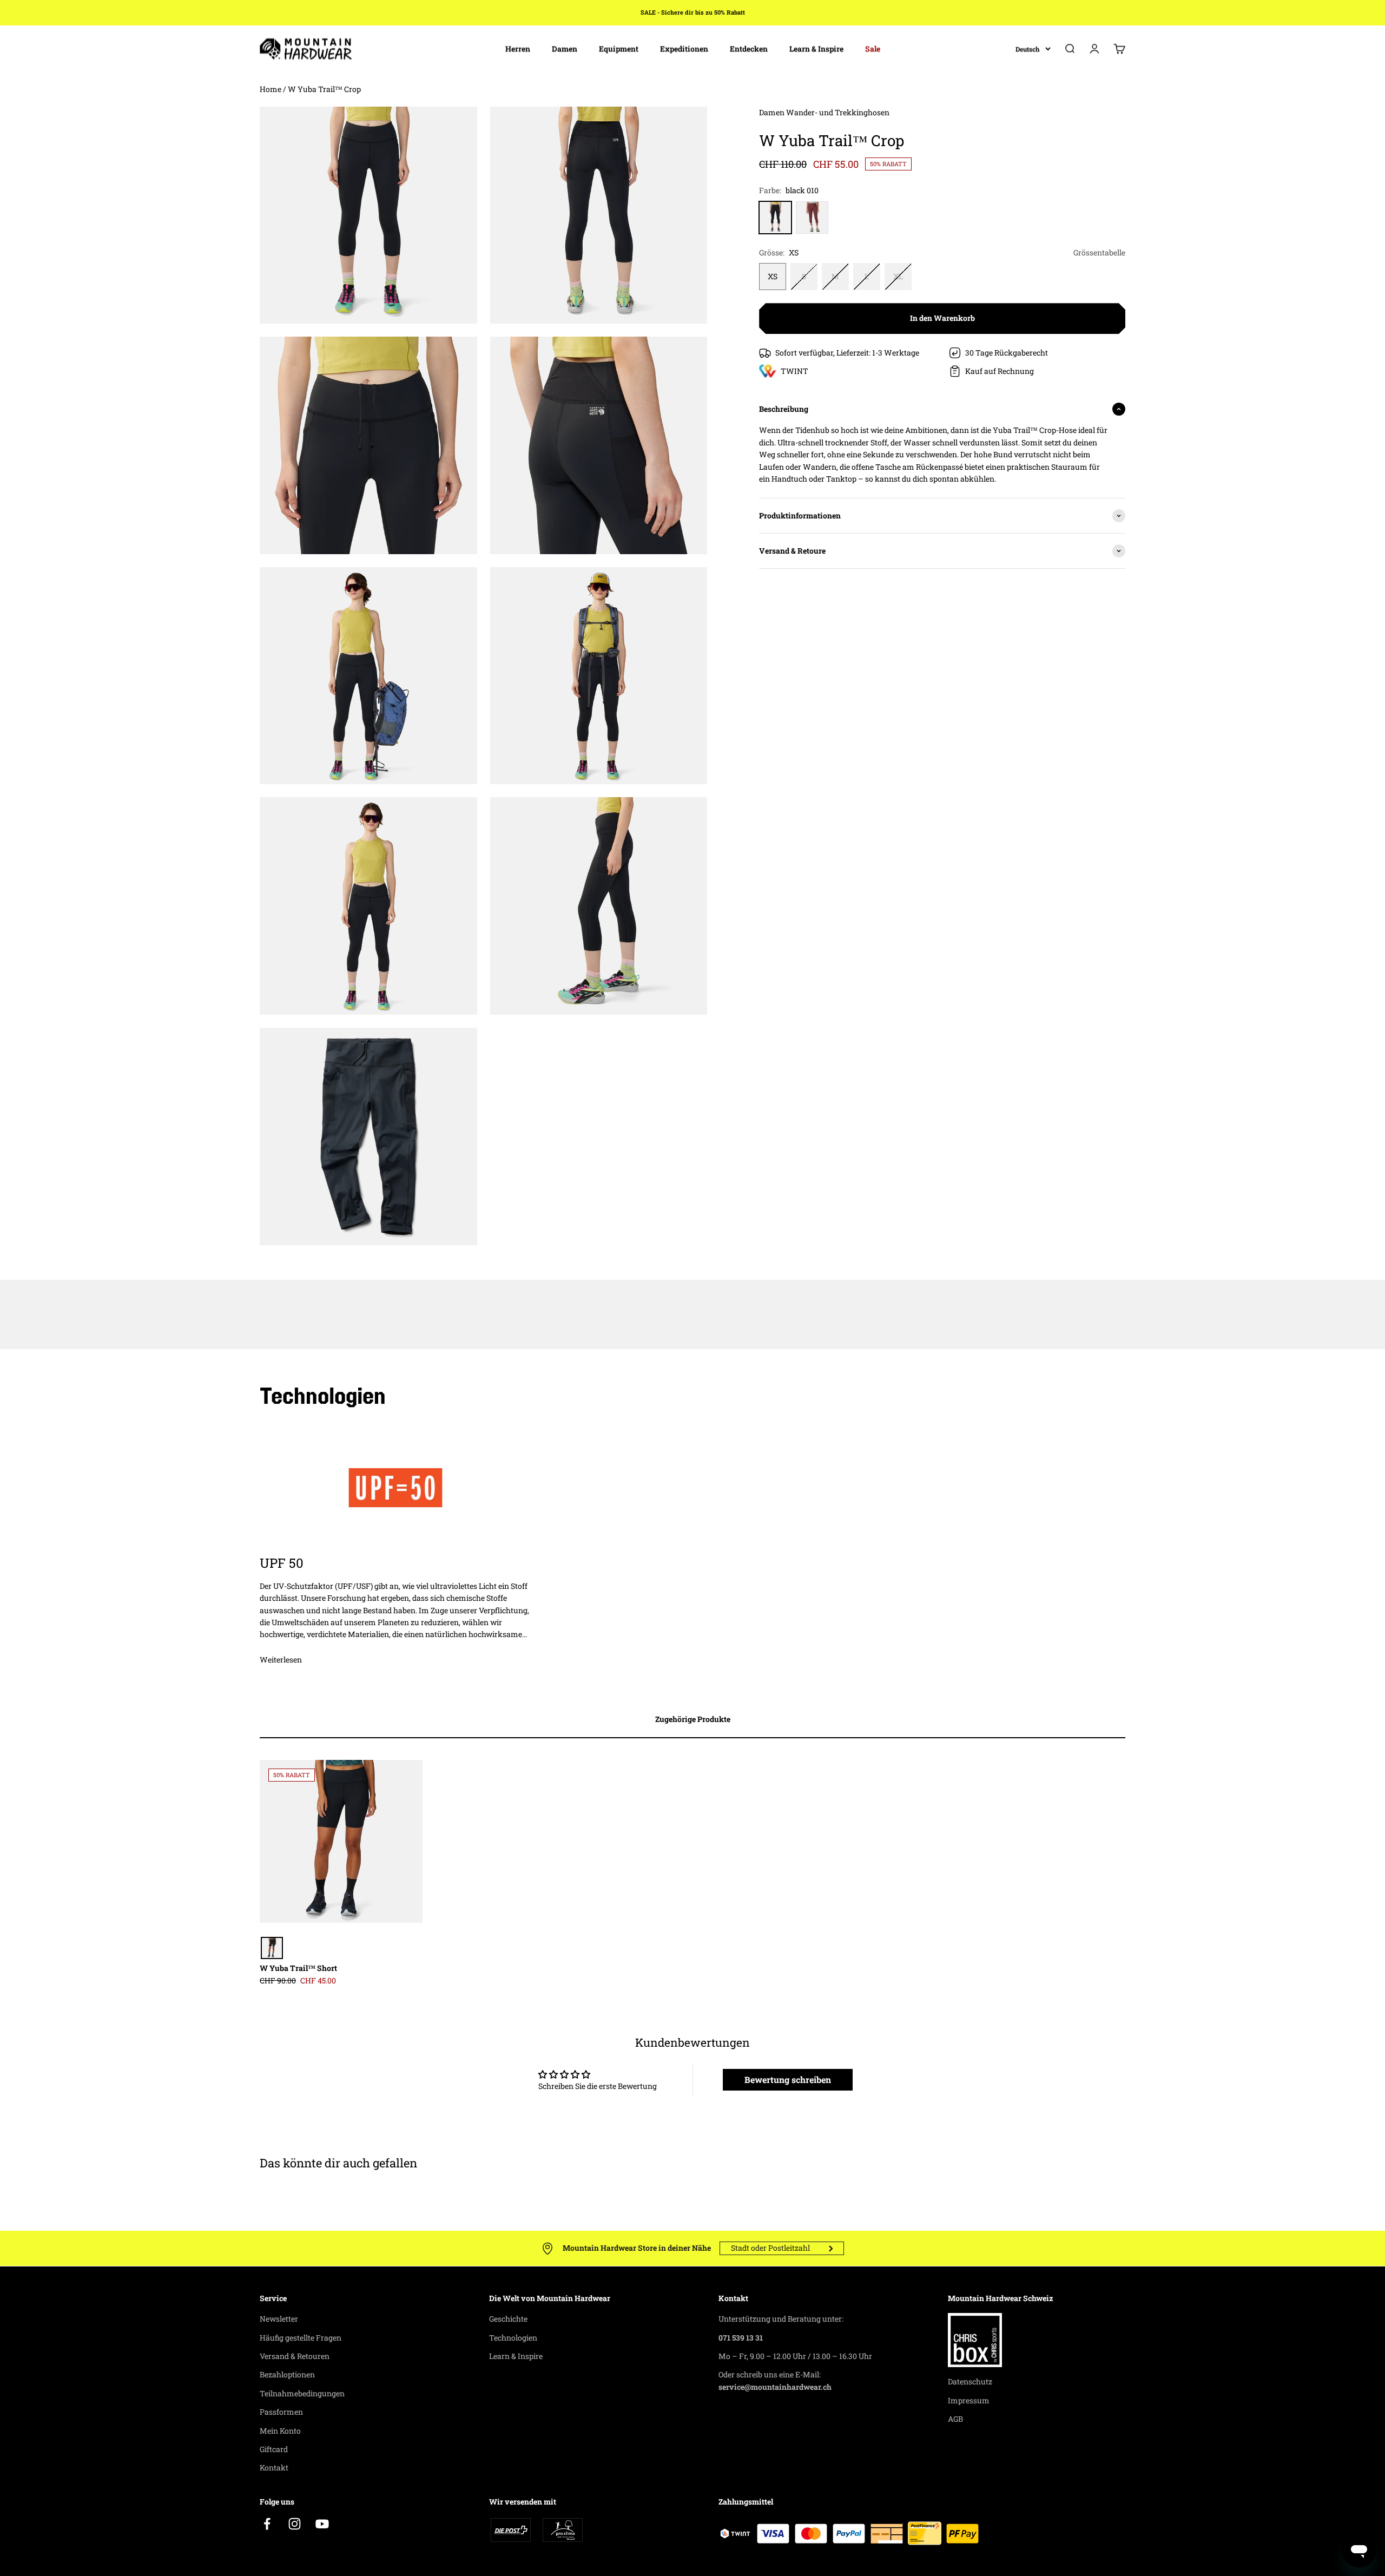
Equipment (619, 48)
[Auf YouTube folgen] (322, 2524)
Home (271, 89)
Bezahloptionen (287, 2374)
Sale (873, 48)
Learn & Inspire (816, 48)
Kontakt (274, 2467)
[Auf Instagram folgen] (295, 2524)
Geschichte (508, 2319)
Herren (518, 48)
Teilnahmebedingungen (302, 2393)
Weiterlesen (281, 1660)
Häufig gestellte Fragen (301, 2338)
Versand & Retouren (295, 2356)
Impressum (969, 2400)
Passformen (281, 2412)
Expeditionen (684, 48)
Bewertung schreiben (788, 2079)
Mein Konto (280, 2431)
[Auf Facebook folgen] (267, 2524)
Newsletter (279, 2319)
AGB (955, 2419)
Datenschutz (970, 2381)
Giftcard (274, 2449)
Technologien (513, 2338)
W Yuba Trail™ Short (298, 1968)
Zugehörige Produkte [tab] (693, 1719)
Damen (565, 48)
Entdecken (749, 48)
